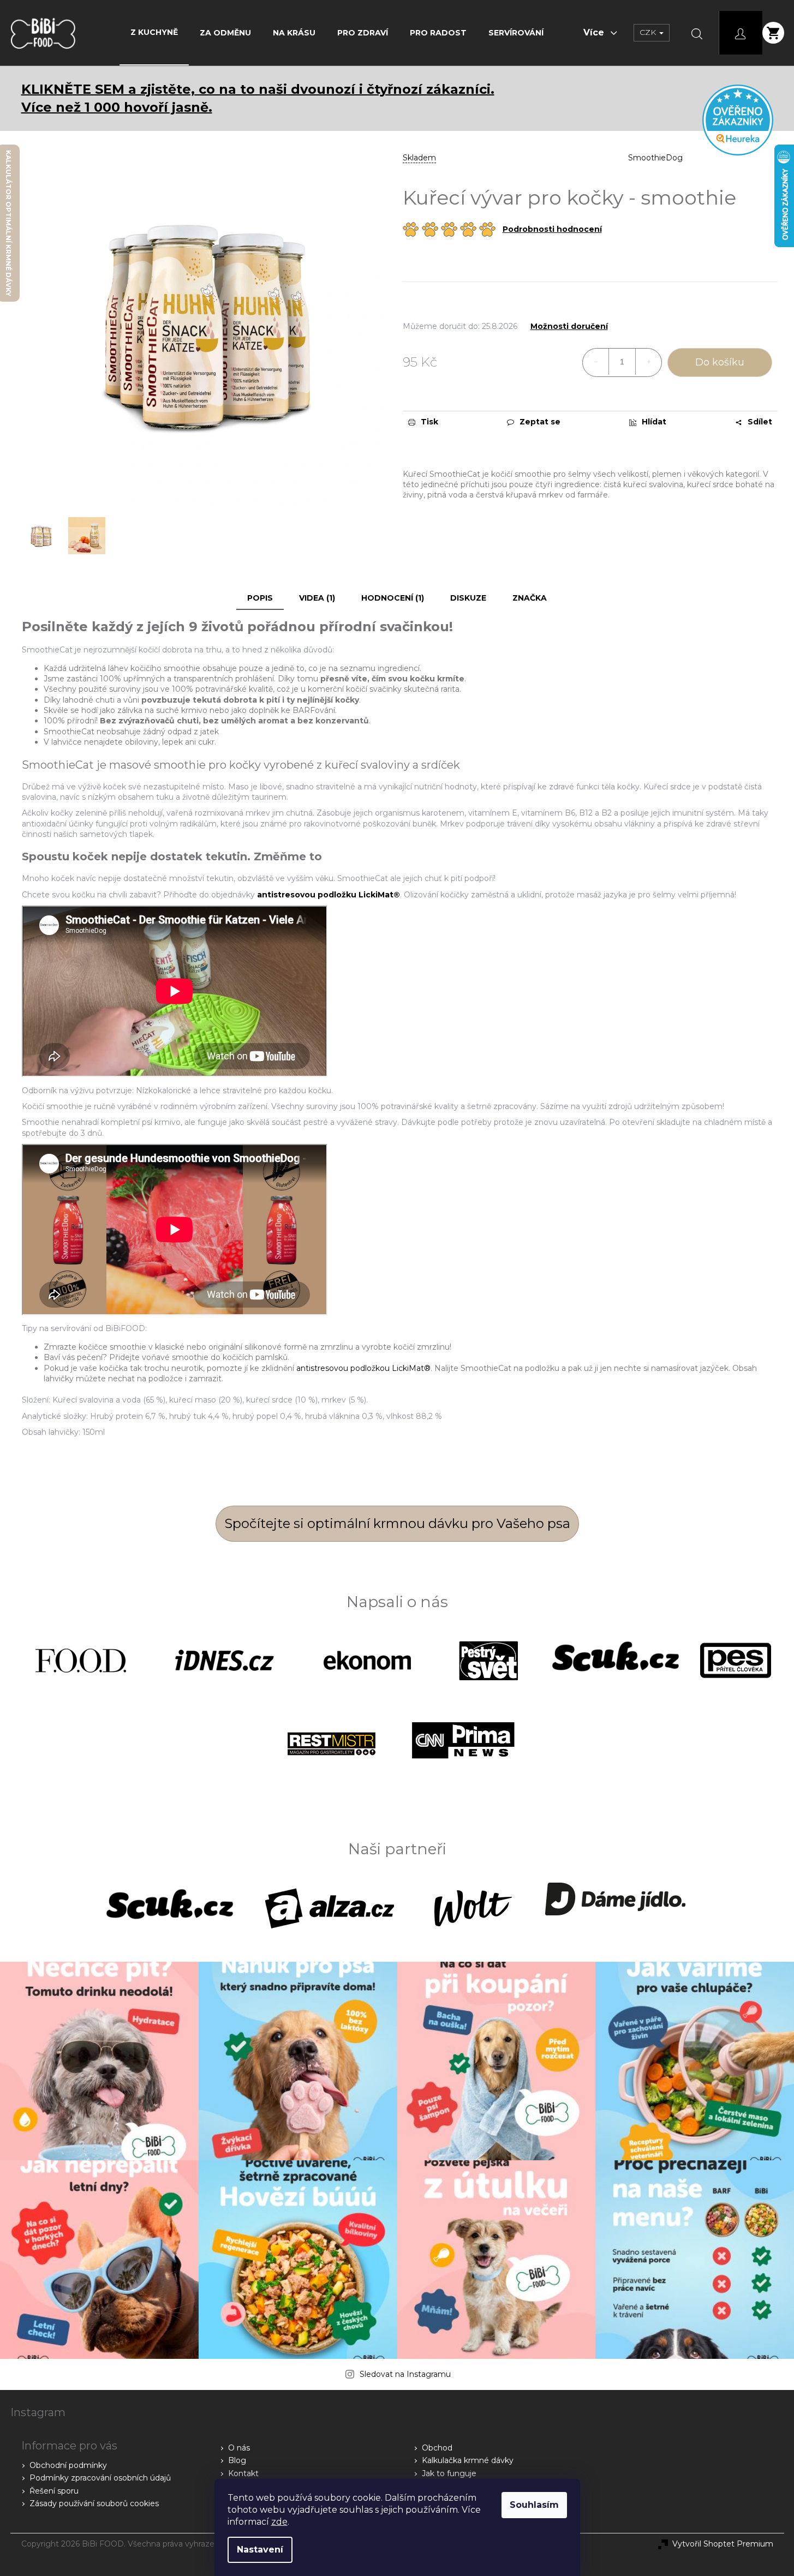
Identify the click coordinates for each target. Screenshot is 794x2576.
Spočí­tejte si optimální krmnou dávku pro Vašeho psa (397, 1523)
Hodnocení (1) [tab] (393, 598)
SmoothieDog (655, 158)
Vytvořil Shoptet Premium (723, 2544)
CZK (649, 32)
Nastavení (260, 2550)
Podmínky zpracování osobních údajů (100, 2478)
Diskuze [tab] (468, 598)
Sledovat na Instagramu (405, 2374)
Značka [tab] (530, 598)
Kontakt (243, 2473)
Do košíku (720, 362)
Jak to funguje (449, 2473)
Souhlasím (534, 2505)
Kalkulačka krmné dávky (468, 2460)
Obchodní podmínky (68, 2465)
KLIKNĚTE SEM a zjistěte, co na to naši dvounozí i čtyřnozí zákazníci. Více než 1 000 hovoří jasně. (258, 98)
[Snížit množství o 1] (596, 362)
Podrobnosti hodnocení (552, 229)
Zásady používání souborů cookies (94, 2503)
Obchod (437, 2448)
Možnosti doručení (569, 327)
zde (279, 2522)
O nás (239, 2448)
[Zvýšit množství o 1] (648, 362)
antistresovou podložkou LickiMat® (363, 1368)
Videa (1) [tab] (317, 598)
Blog (237, 2460)
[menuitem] (154, 32)
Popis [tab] (260, 598)
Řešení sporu (54, 2491)
